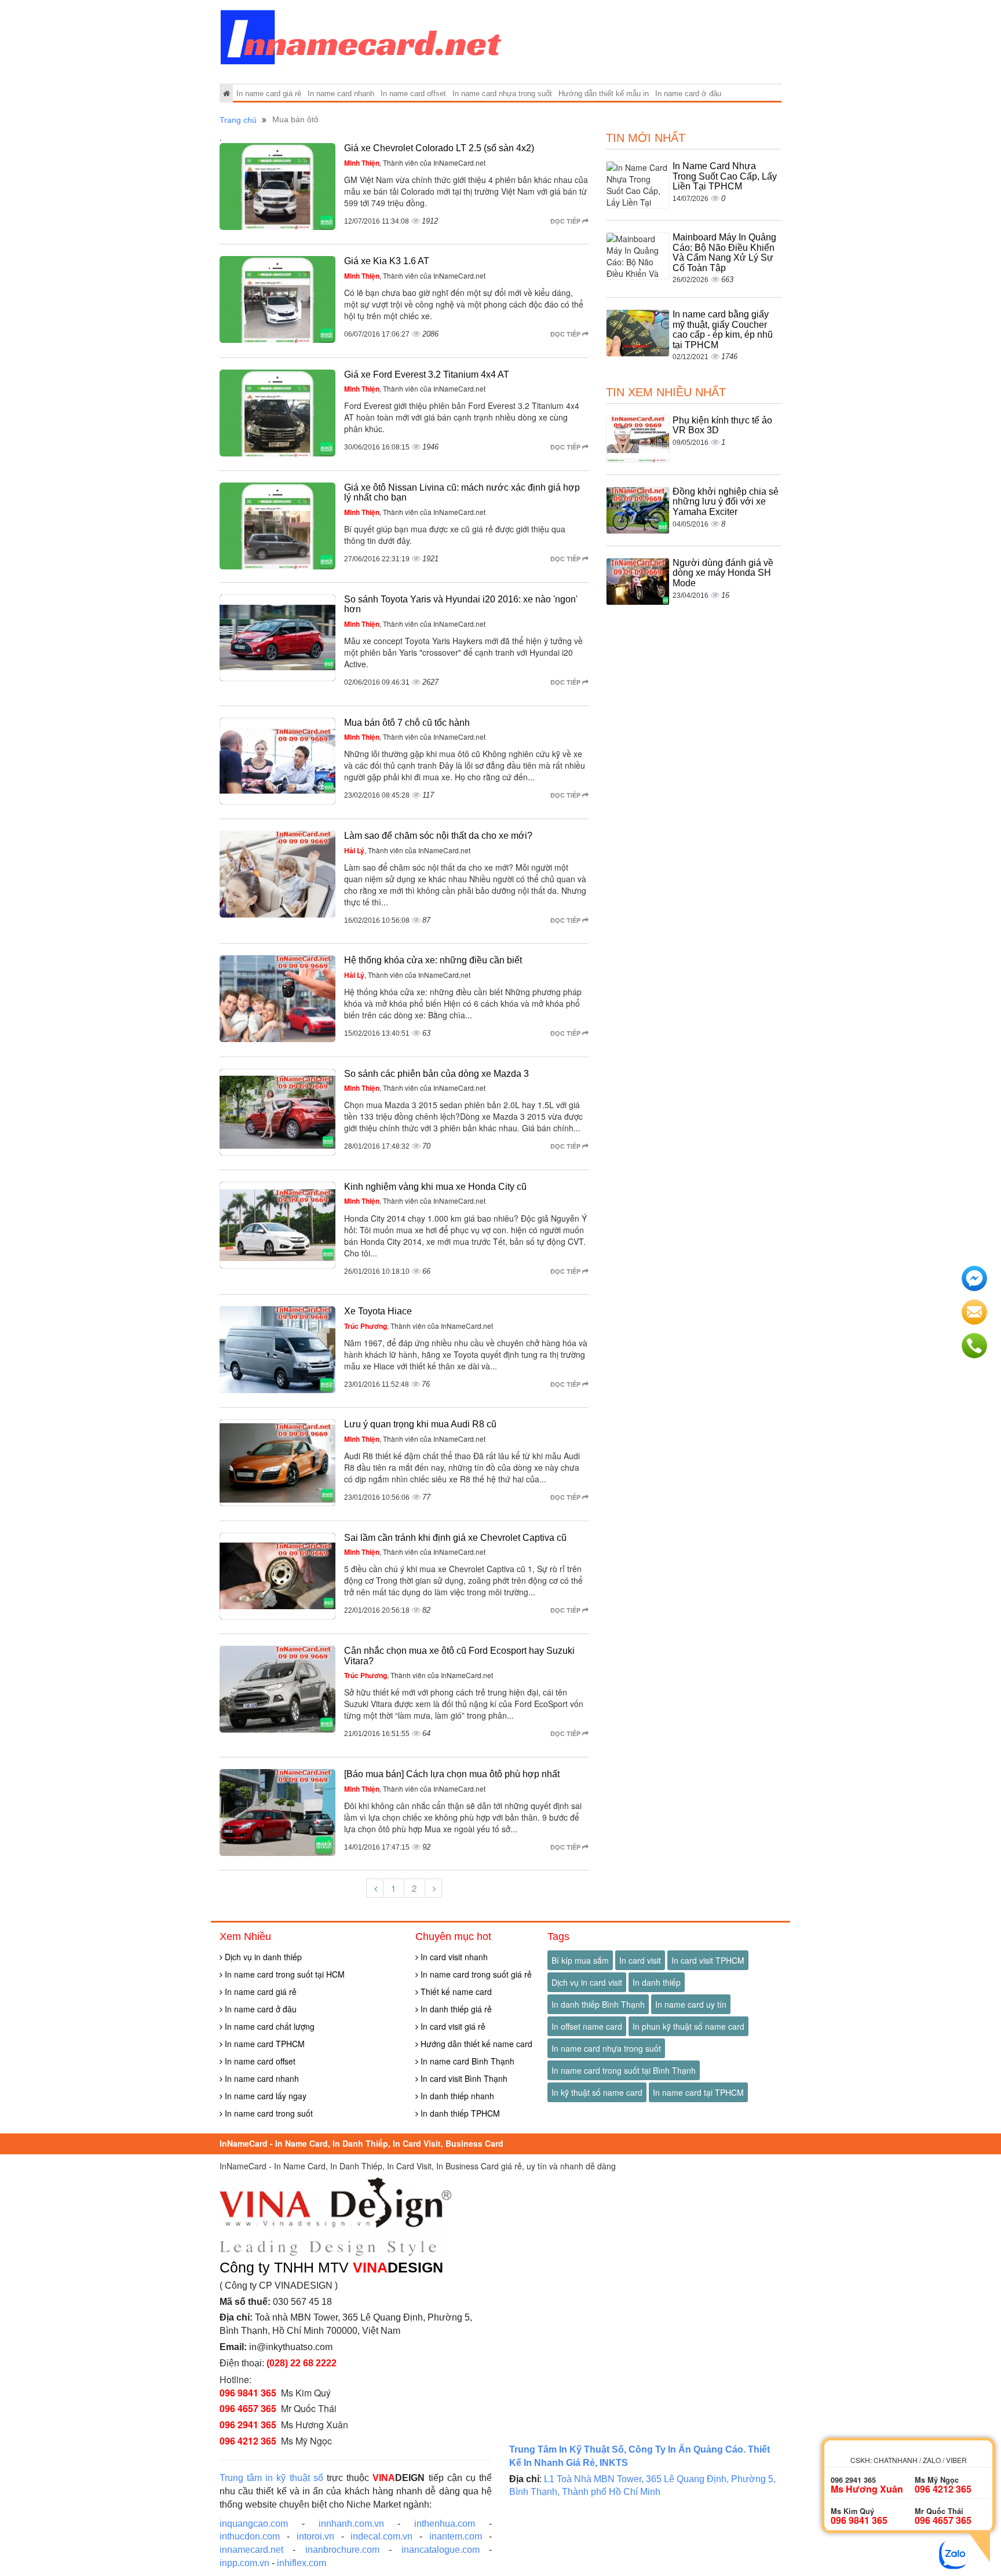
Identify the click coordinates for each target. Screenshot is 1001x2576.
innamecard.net (251, 2550)
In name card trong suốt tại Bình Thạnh (624, 2070)
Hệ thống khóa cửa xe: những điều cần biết (433, 960)
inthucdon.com (250, 2536)
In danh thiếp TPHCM (459, 2113)
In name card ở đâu (688, 94)
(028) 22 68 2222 (302, 2363)
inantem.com (456, 2536)
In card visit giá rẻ (452, 2026)
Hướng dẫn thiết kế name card (475, 2044)
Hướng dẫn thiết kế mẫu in (604, 94)
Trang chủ (238, 120)
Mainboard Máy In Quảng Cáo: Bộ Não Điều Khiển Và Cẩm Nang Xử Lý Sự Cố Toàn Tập (724, 253)
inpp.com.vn (244, 2563)
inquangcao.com (254, 2524)
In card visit (640, 1960)
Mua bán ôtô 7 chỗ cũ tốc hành (407, 723)
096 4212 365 (248, 2441)
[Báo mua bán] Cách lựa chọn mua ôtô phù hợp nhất (452, 1774)
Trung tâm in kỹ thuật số (271, 2478)
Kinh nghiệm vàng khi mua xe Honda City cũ (435, 1187)
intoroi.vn (315, 2536)
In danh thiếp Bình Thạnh (598, 2004)
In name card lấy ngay (264, 2096)
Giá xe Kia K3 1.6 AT (387, 261)
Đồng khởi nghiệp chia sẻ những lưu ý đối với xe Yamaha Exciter (726, 502)
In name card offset (413, 94)
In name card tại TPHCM (698, 2092)
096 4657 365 (248, 2408)
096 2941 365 (248, 2425)
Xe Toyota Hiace (378, 1311)
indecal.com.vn (381, 2536)
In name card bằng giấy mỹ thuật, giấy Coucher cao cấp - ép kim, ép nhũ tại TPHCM (723, 330)
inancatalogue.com (441, 2550)
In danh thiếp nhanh (456, 2096)
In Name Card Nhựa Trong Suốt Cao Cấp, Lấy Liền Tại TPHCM (725, 176)
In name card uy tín (691, 2004)
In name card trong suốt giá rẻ (475, 1974)
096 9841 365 (248, 2393)
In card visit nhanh (453, 1957)
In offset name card (587, 2026)
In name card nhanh (341, 94)
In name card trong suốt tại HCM (284, 1974)
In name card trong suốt (268, 2113)
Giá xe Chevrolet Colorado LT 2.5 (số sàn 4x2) (439, 148)
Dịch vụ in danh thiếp (262, 1957)
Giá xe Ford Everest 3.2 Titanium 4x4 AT (427, 374)
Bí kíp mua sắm (580, 1960)
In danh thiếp (657, 1982)
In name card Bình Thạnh (466, 2061)
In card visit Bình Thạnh (463, 2078)
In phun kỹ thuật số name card (688, 2026)
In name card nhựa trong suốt (502, 94)
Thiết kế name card (455, 1992)
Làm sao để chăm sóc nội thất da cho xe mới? (438, 836)
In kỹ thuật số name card (597, 2092)
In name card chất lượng (268, 2026)
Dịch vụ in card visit (587, 1982)
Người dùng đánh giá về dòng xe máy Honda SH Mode (723, 573)
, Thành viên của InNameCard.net (415, 162)
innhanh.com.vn (351, 2524)
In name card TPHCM (264, 2044)
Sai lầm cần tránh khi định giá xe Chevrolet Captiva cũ (455, 1538)
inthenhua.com (445, 2524)
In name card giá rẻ (269, 94)
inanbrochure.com (342, 2550)
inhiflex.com (302, 2563)
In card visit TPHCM (708, 1960)
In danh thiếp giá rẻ (455, 2009)
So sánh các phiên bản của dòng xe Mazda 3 (436, 1074)
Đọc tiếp (566, 221)
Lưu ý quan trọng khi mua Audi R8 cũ (420, 1424)
